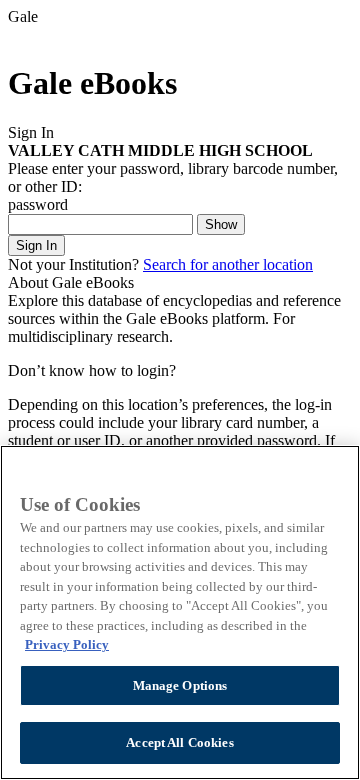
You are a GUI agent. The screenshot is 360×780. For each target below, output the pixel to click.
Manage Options (180, 685)
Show (221, 224)
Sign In (36, 245)
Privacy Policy (67, 644)
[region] (180, 612)
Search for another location (228, 264)
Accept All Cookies (179, 742)
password (38, 204)
